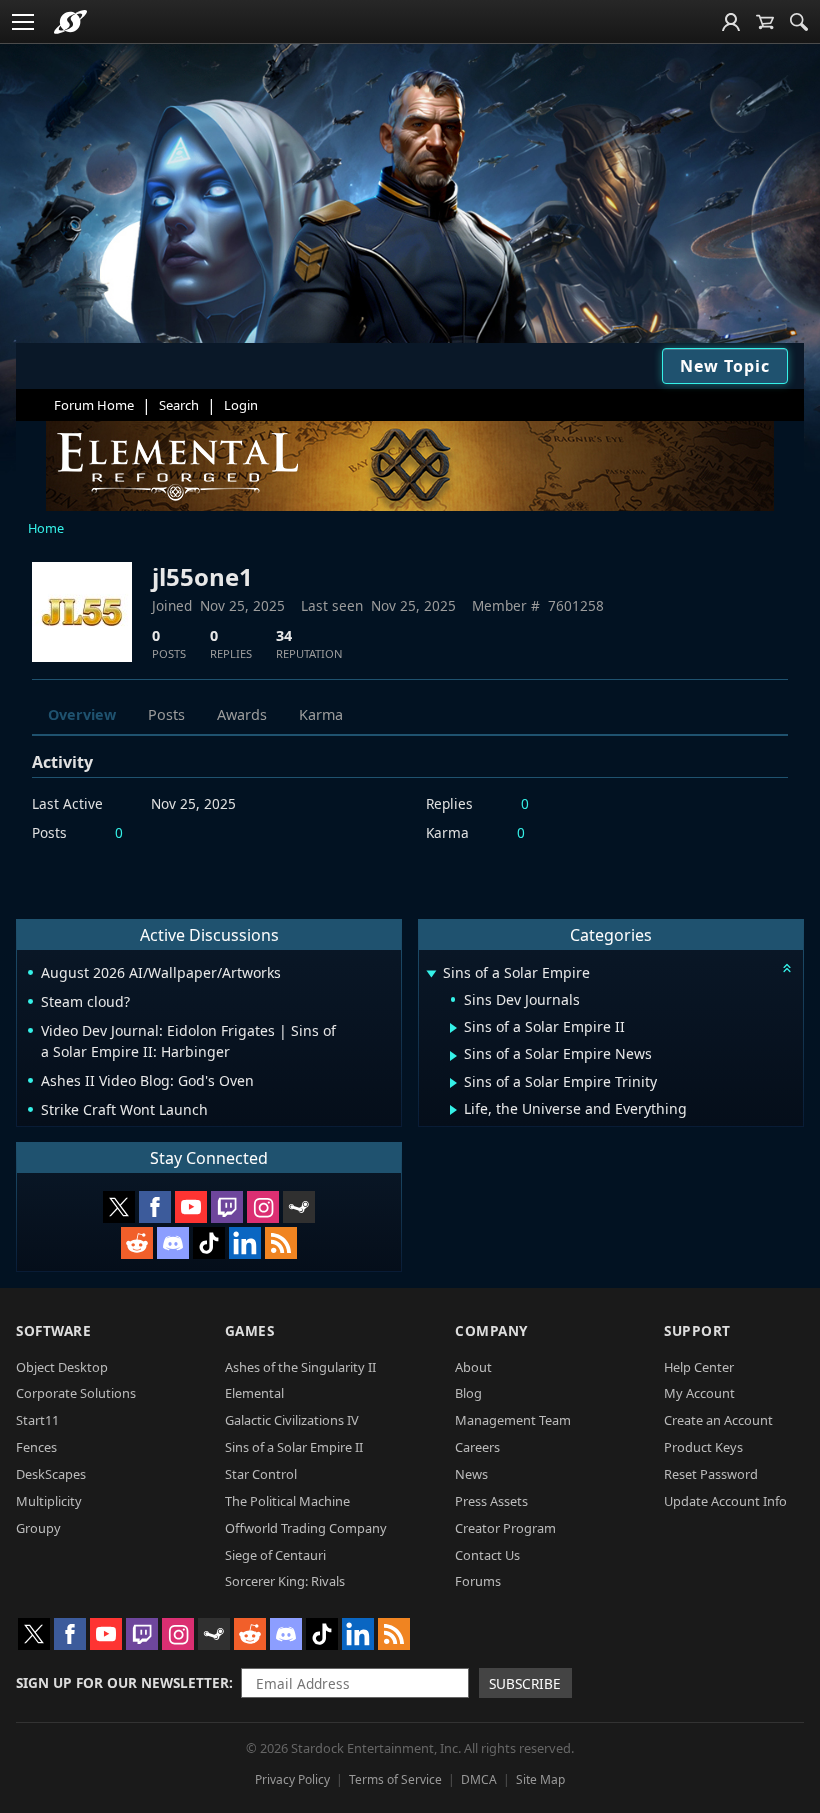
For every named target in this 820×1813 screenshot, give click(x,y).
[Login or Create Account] (731, 22)
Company (491, 1330)
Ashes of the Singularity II (300, 1367)
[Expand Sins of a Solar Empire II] (453, 1028)
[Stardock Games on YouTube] (191, 1207)
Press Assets (491, 1501)
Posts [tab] (166, 714)
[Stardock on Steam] (299, 1207)
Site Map (540, 1779)
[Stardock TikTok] (209, 1243)
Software (53, 1330)
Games (250, 1330)
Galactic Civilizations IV (292, 1420)
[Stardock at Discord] (173, 1243)
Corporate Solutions (76, 1393)
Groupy (38, 1528)
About (473, 1367)
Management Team (513, 1420)
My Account (699, 1393)
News (471, 1474)
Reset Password (711, 1474)
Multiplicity (49, 1501)
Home (46, 528)
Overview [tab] (82, 714)
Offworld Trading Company (306, 1528)
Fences (36, 1447)
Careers (477, 1447)
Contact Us (487, 1555)
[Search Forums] (799, 22)
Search (179, 405)
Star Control (261, 1474)
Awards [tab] (242, 714)
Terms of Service (395, 1779)
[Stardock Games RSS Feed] (281, 1243)
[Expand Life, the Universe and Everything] (453, 1110)
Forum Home (94, 405)
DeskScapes (51, 1474)
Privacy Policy (292, 1779)
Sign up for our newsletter (122, 1682)
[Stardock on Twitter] (119, 1207)
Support (697, 1330)
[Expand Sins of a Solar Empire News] (453, 1056)
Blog (468, 1393)
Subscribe (525, 1683)
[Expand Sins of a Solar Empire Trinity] (453, 1083)
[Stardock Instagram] (263, 1207)
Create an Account (718, 1420)
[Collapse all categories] (787, 968)
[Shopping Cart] (765, 22)
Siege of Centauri (275, 1555)
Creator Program (505, 1528)
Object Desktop (62, 1367)
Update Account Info (725, 1501)
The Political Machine (287, 1501)
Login (241, 405)
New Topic (725, 366)
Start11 (37, 1420)
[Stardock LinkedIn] (245, 1243)
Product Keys (703, 1447)
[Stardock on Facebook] (155, 1207)
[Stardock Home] (70, 22)
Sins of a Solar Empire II (294, 1447)
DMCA (479, 1779)
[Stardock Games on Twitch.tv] (227, 1207)
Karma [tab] (321, 714)
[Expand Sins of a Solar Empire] (431, 974)
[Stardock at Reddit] (137, 1243)
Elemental (254, 1393)
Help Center (699, 1367)
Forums (478, 1581)
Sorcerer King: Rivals (285, 1581)
